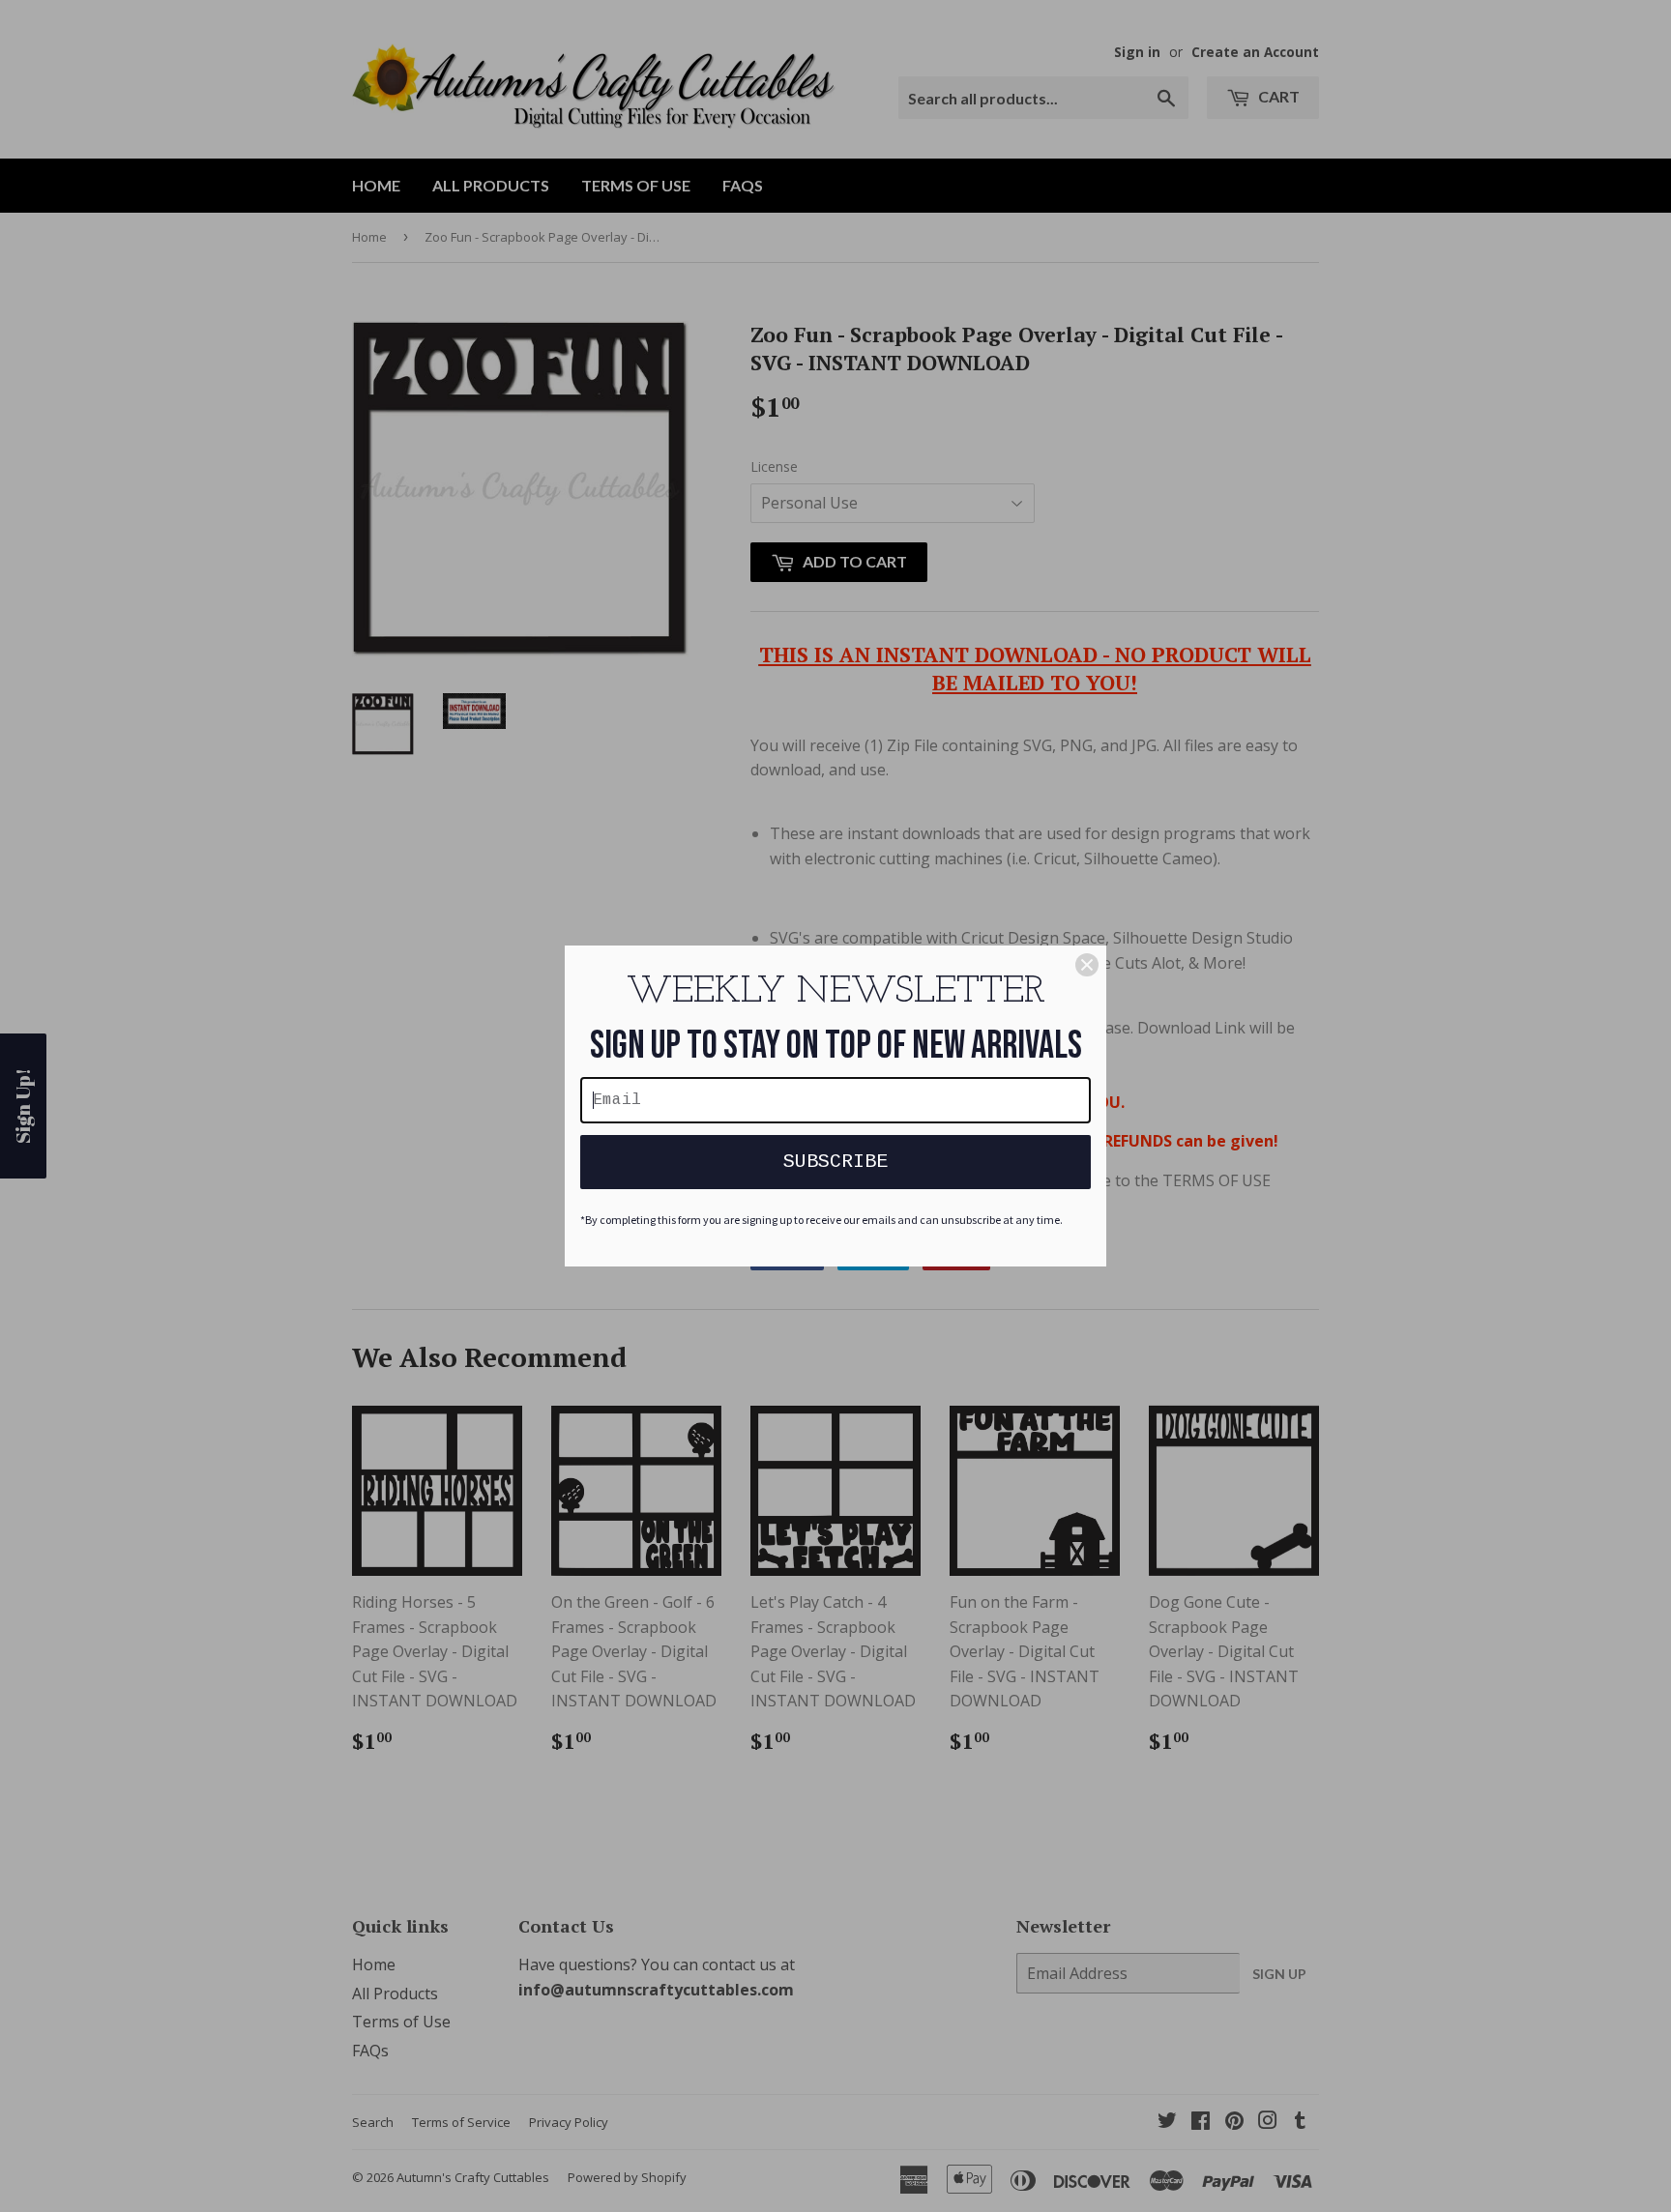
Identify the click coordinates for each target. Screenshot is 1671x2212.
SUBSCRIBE (835, 1162)
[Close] (1087, 965)
